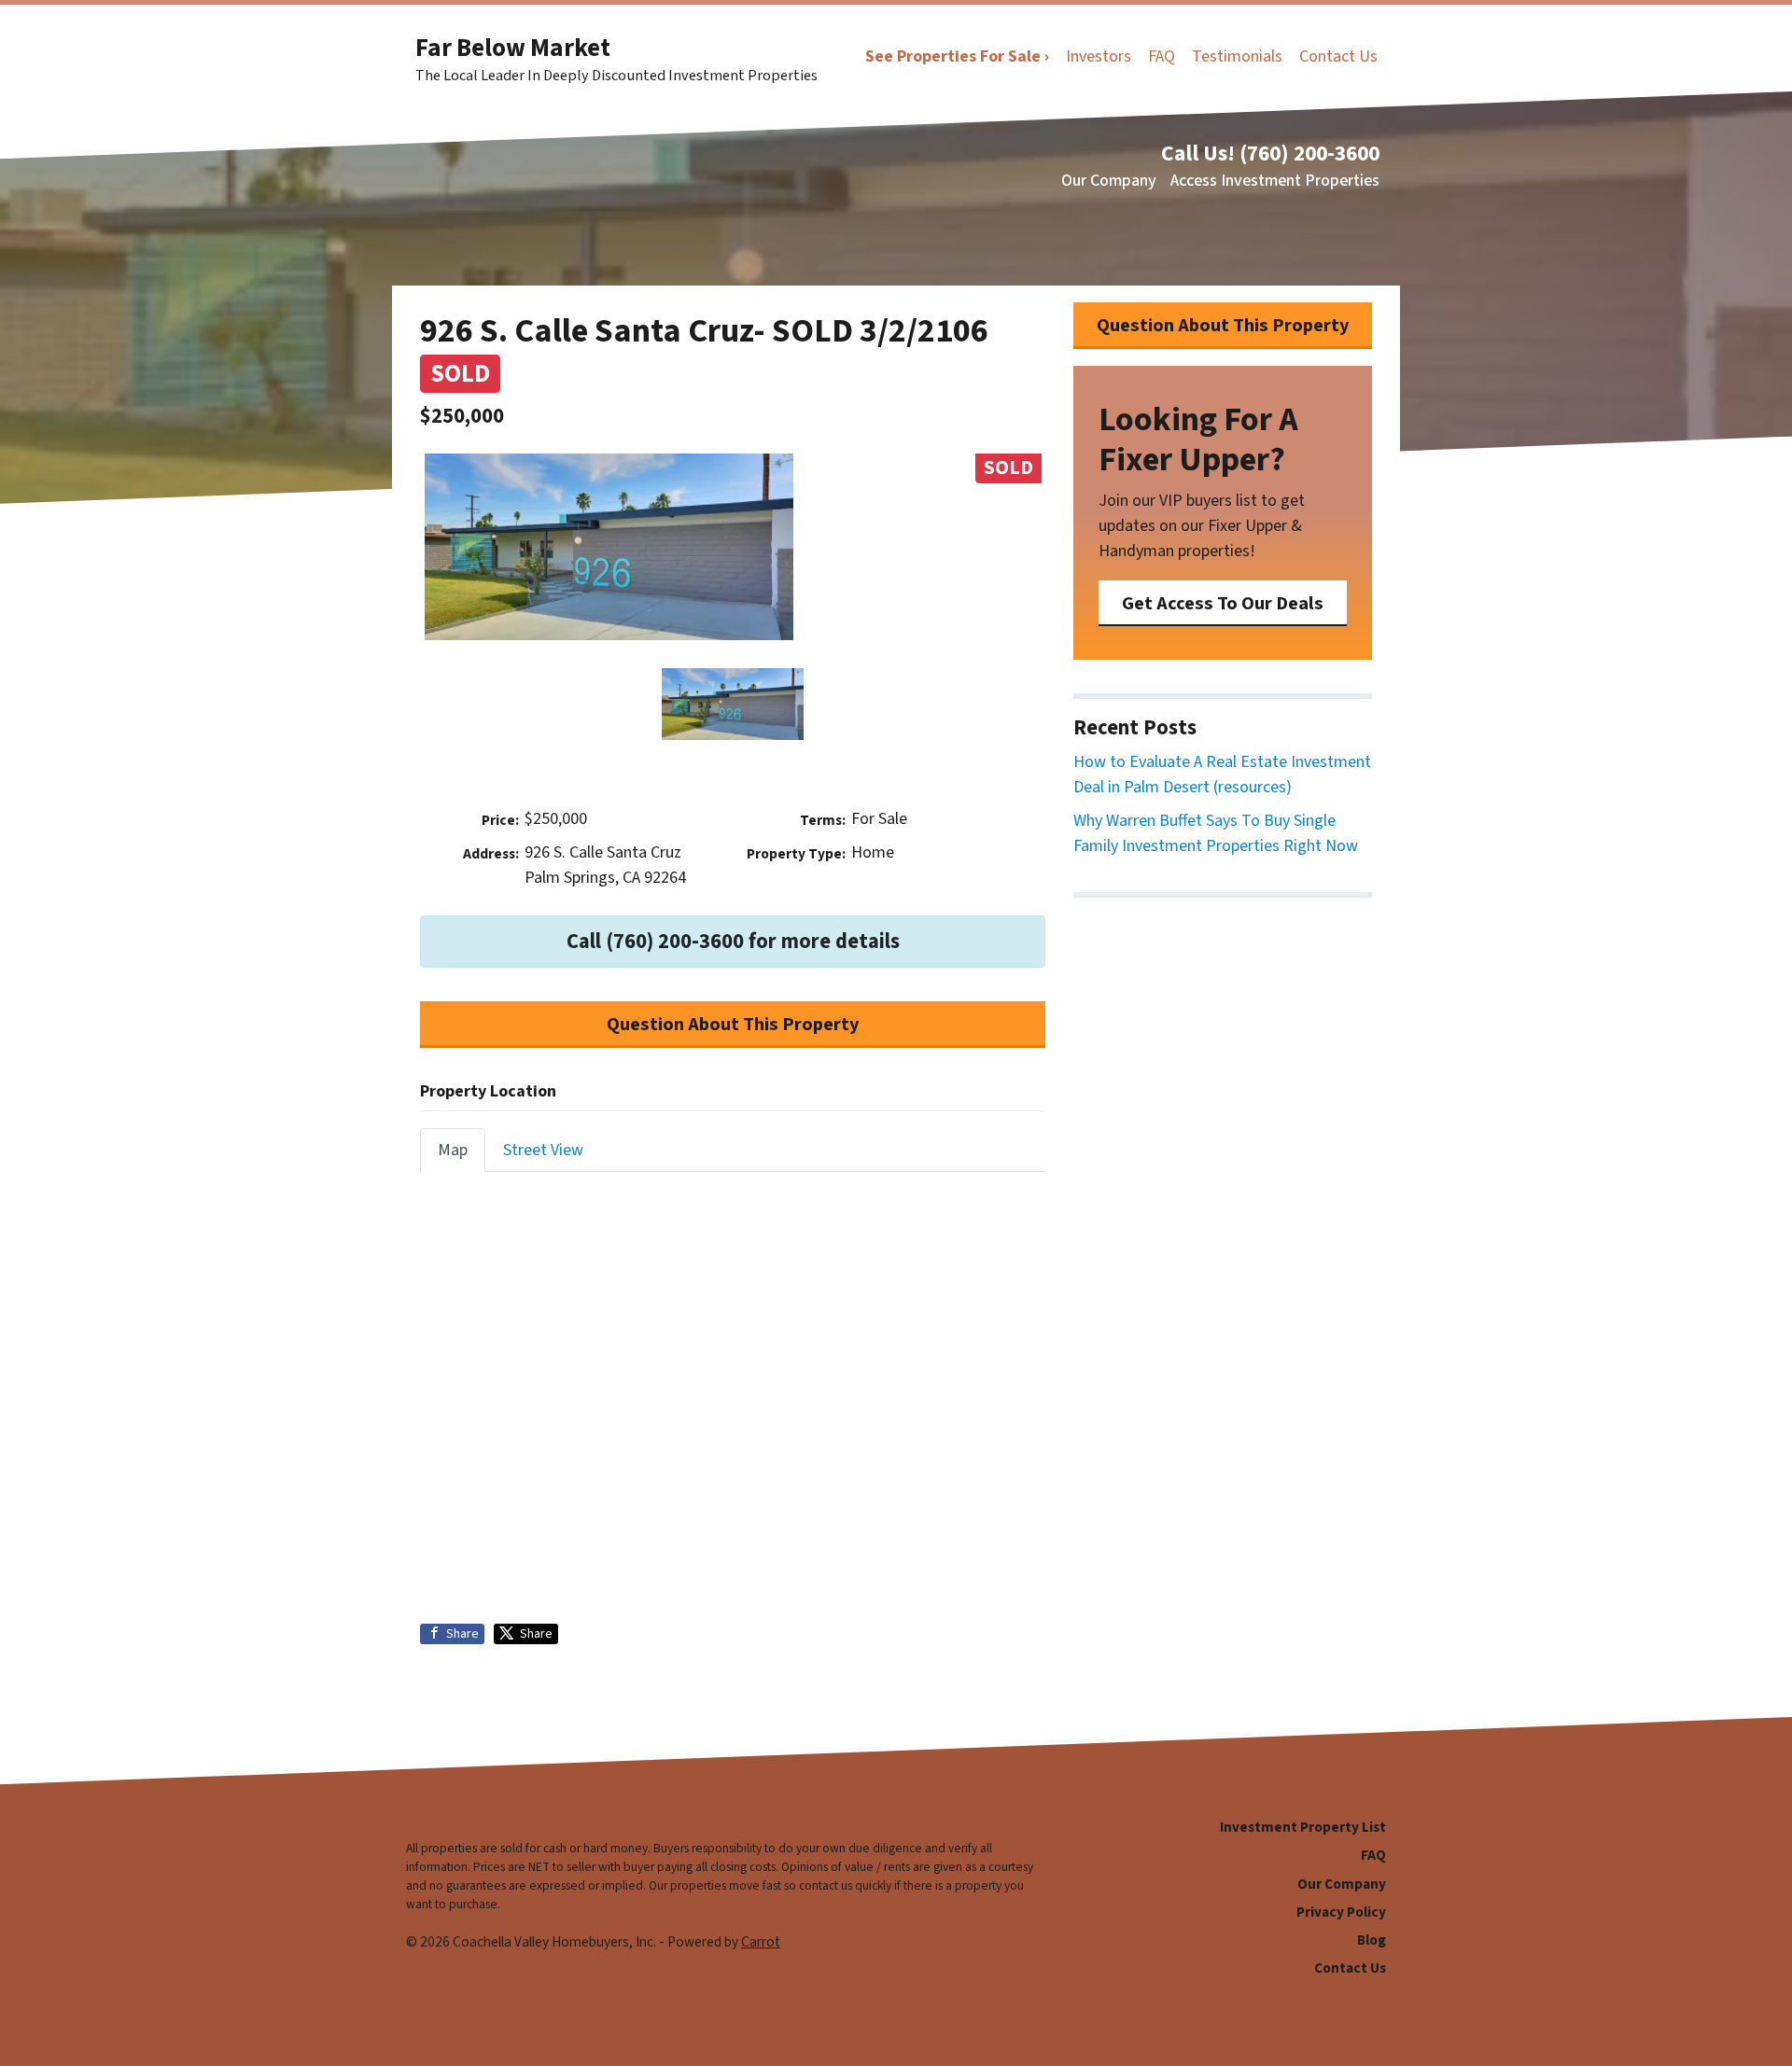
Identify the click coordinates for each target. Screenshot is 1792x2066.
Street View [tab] (543, 1150)
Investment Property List (1303, 1827)
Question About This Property (733, 1024)
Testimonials (1237, 56)
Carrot (761, 1942)
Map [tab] (453, 1150)
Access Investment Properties (1275, 181)
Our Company (1109, 181)
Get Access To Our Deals (1223, 603)
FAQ (1162, 56)
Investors (1099, 56)
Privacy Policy (1341, 1912)
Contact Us (1338, 56)
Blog (1372, 1940)
